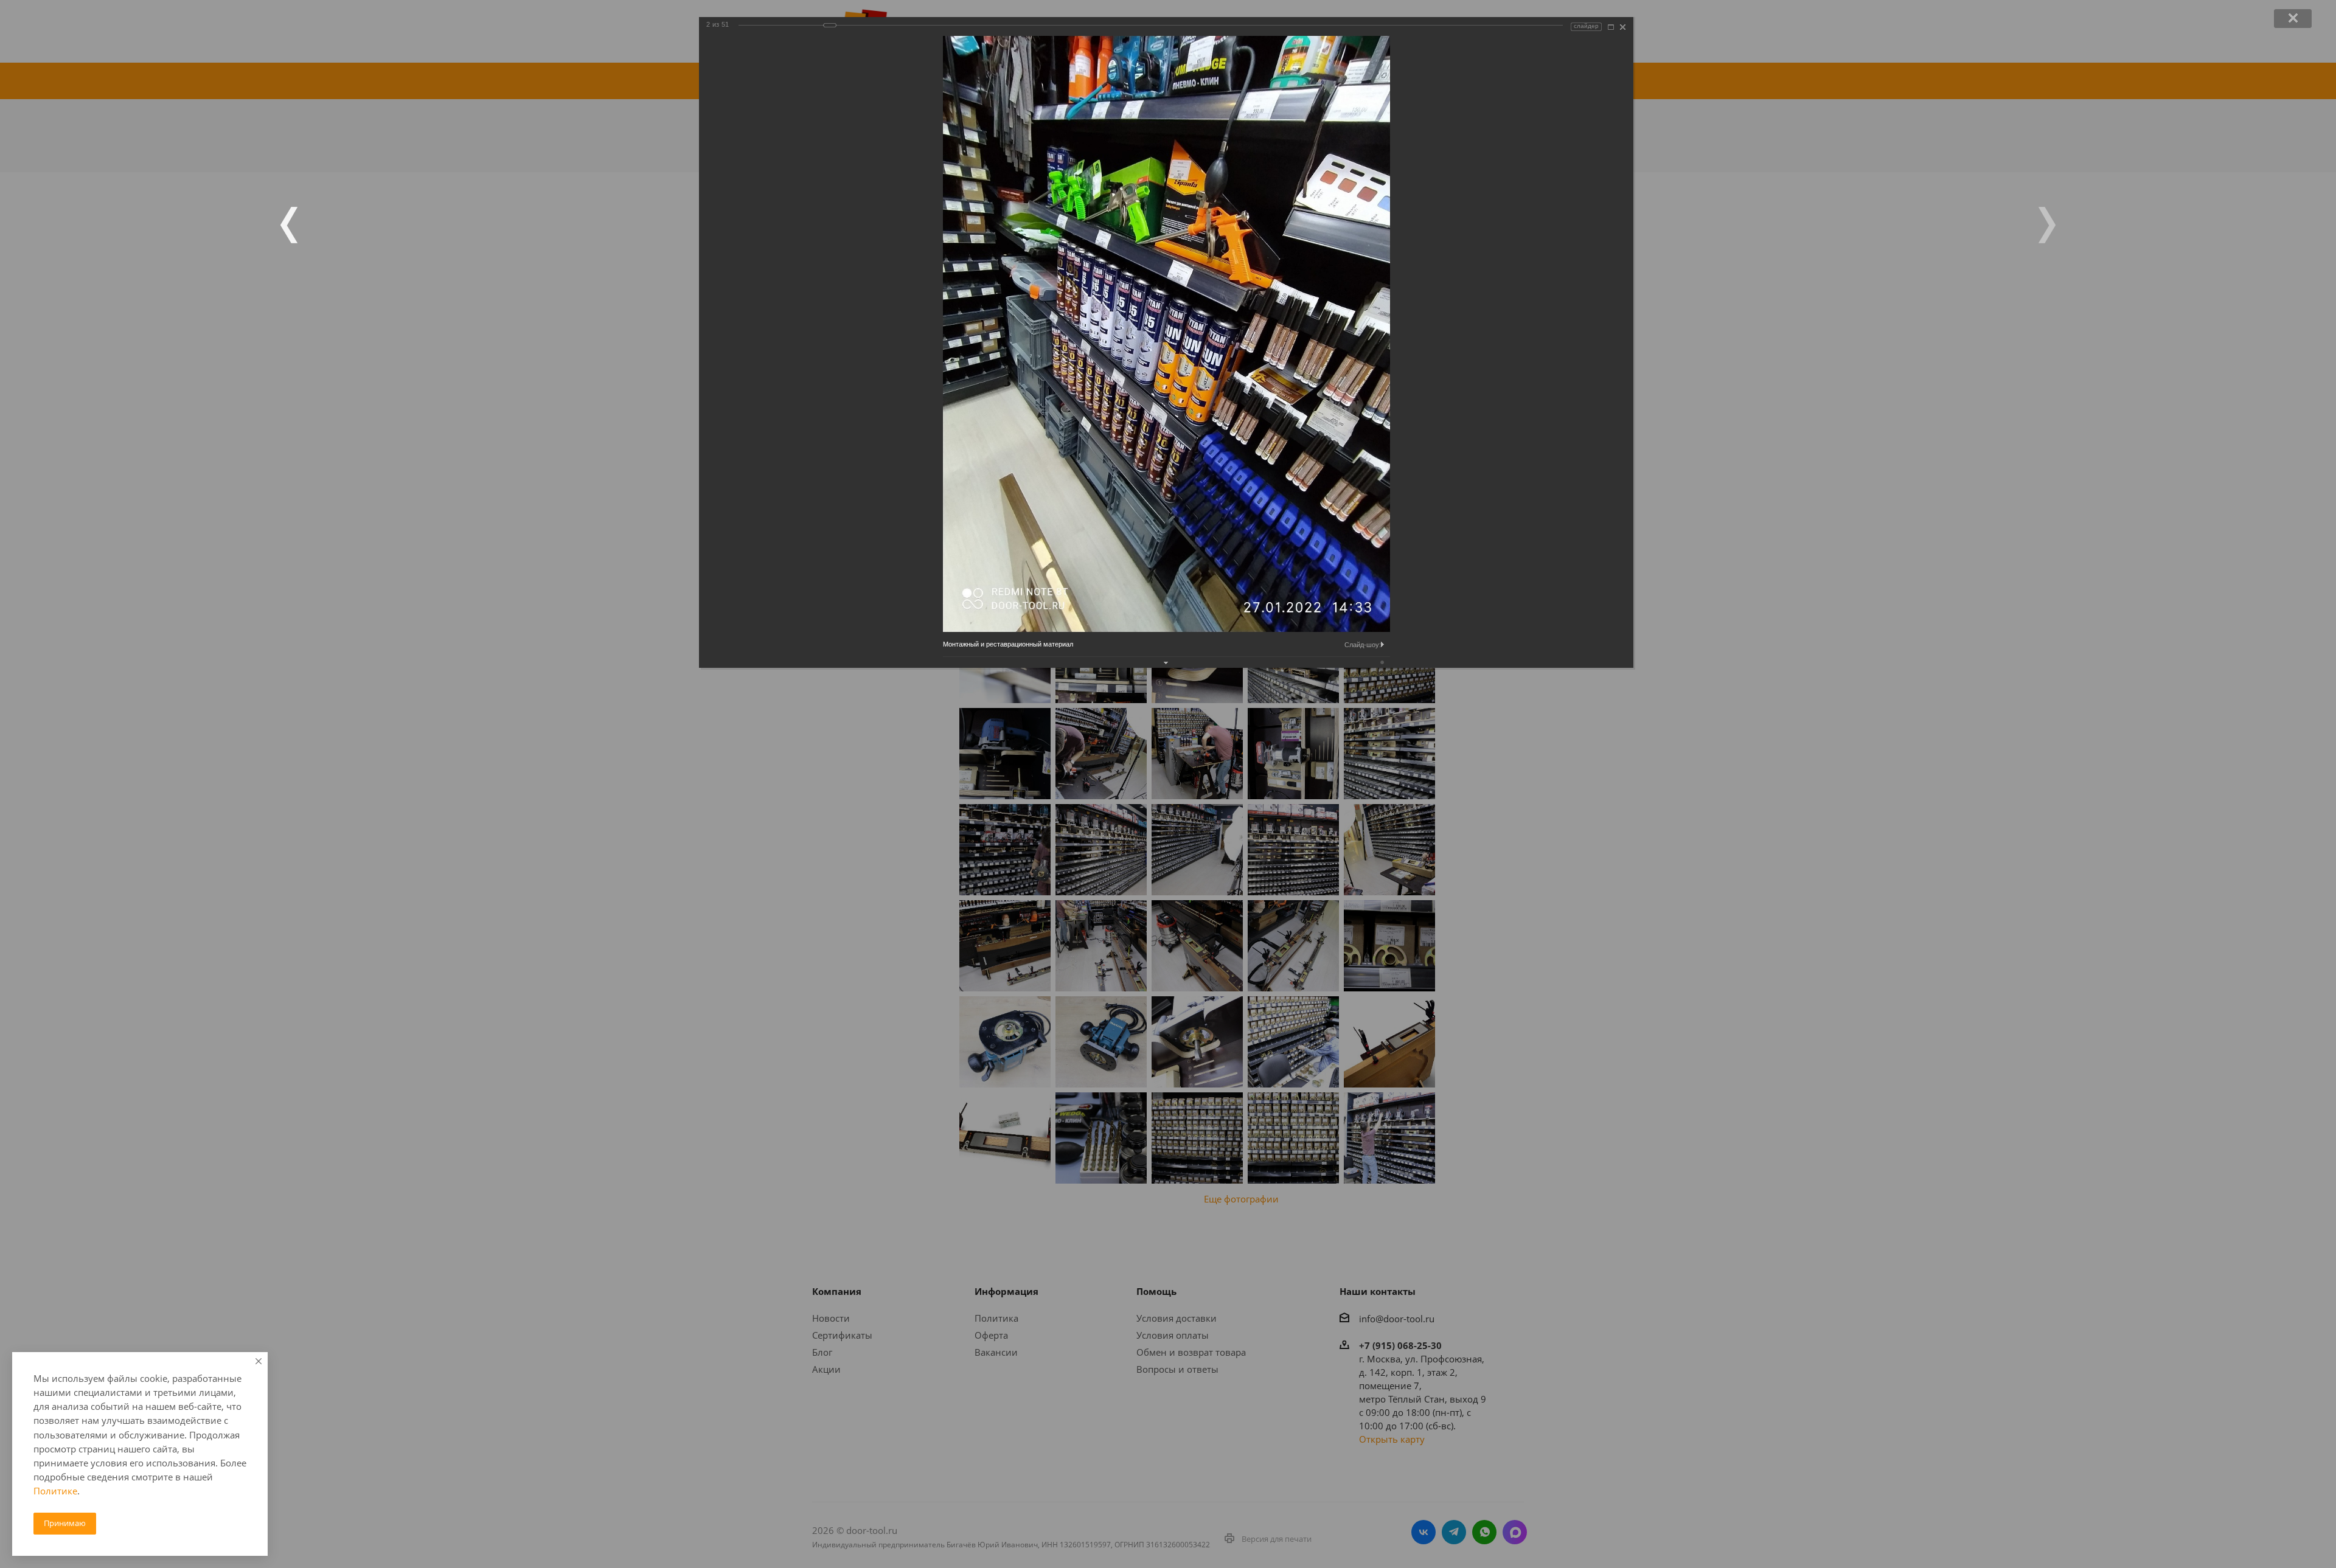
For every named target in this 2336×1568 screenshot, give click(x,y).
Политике (55, 1491)
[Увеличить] (1611, 27)
